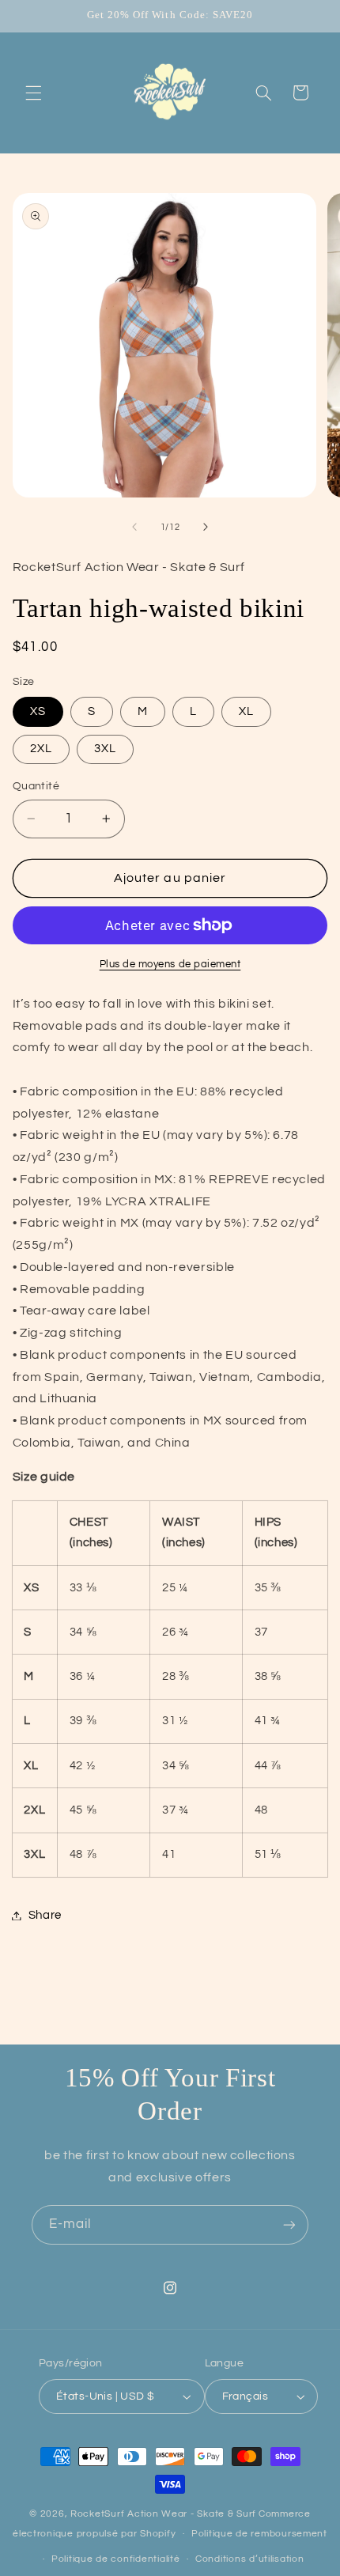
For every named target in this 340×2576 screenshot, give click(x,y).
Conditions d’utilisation (250, 2559)
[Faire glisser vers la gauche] (134, 528)
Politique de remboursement (259, 2534)
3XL (105, 749)
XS (38, 711)
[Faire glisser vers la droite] (206, 528)
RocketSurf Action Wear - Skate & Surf (163, 2514)
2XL (41, 749)
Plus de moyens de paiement (170, 965)
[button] (33, 93)
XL (246, 711)
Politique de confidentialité (116, 2559)
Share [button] (45, 1915)
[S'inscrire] (289, 2224)
